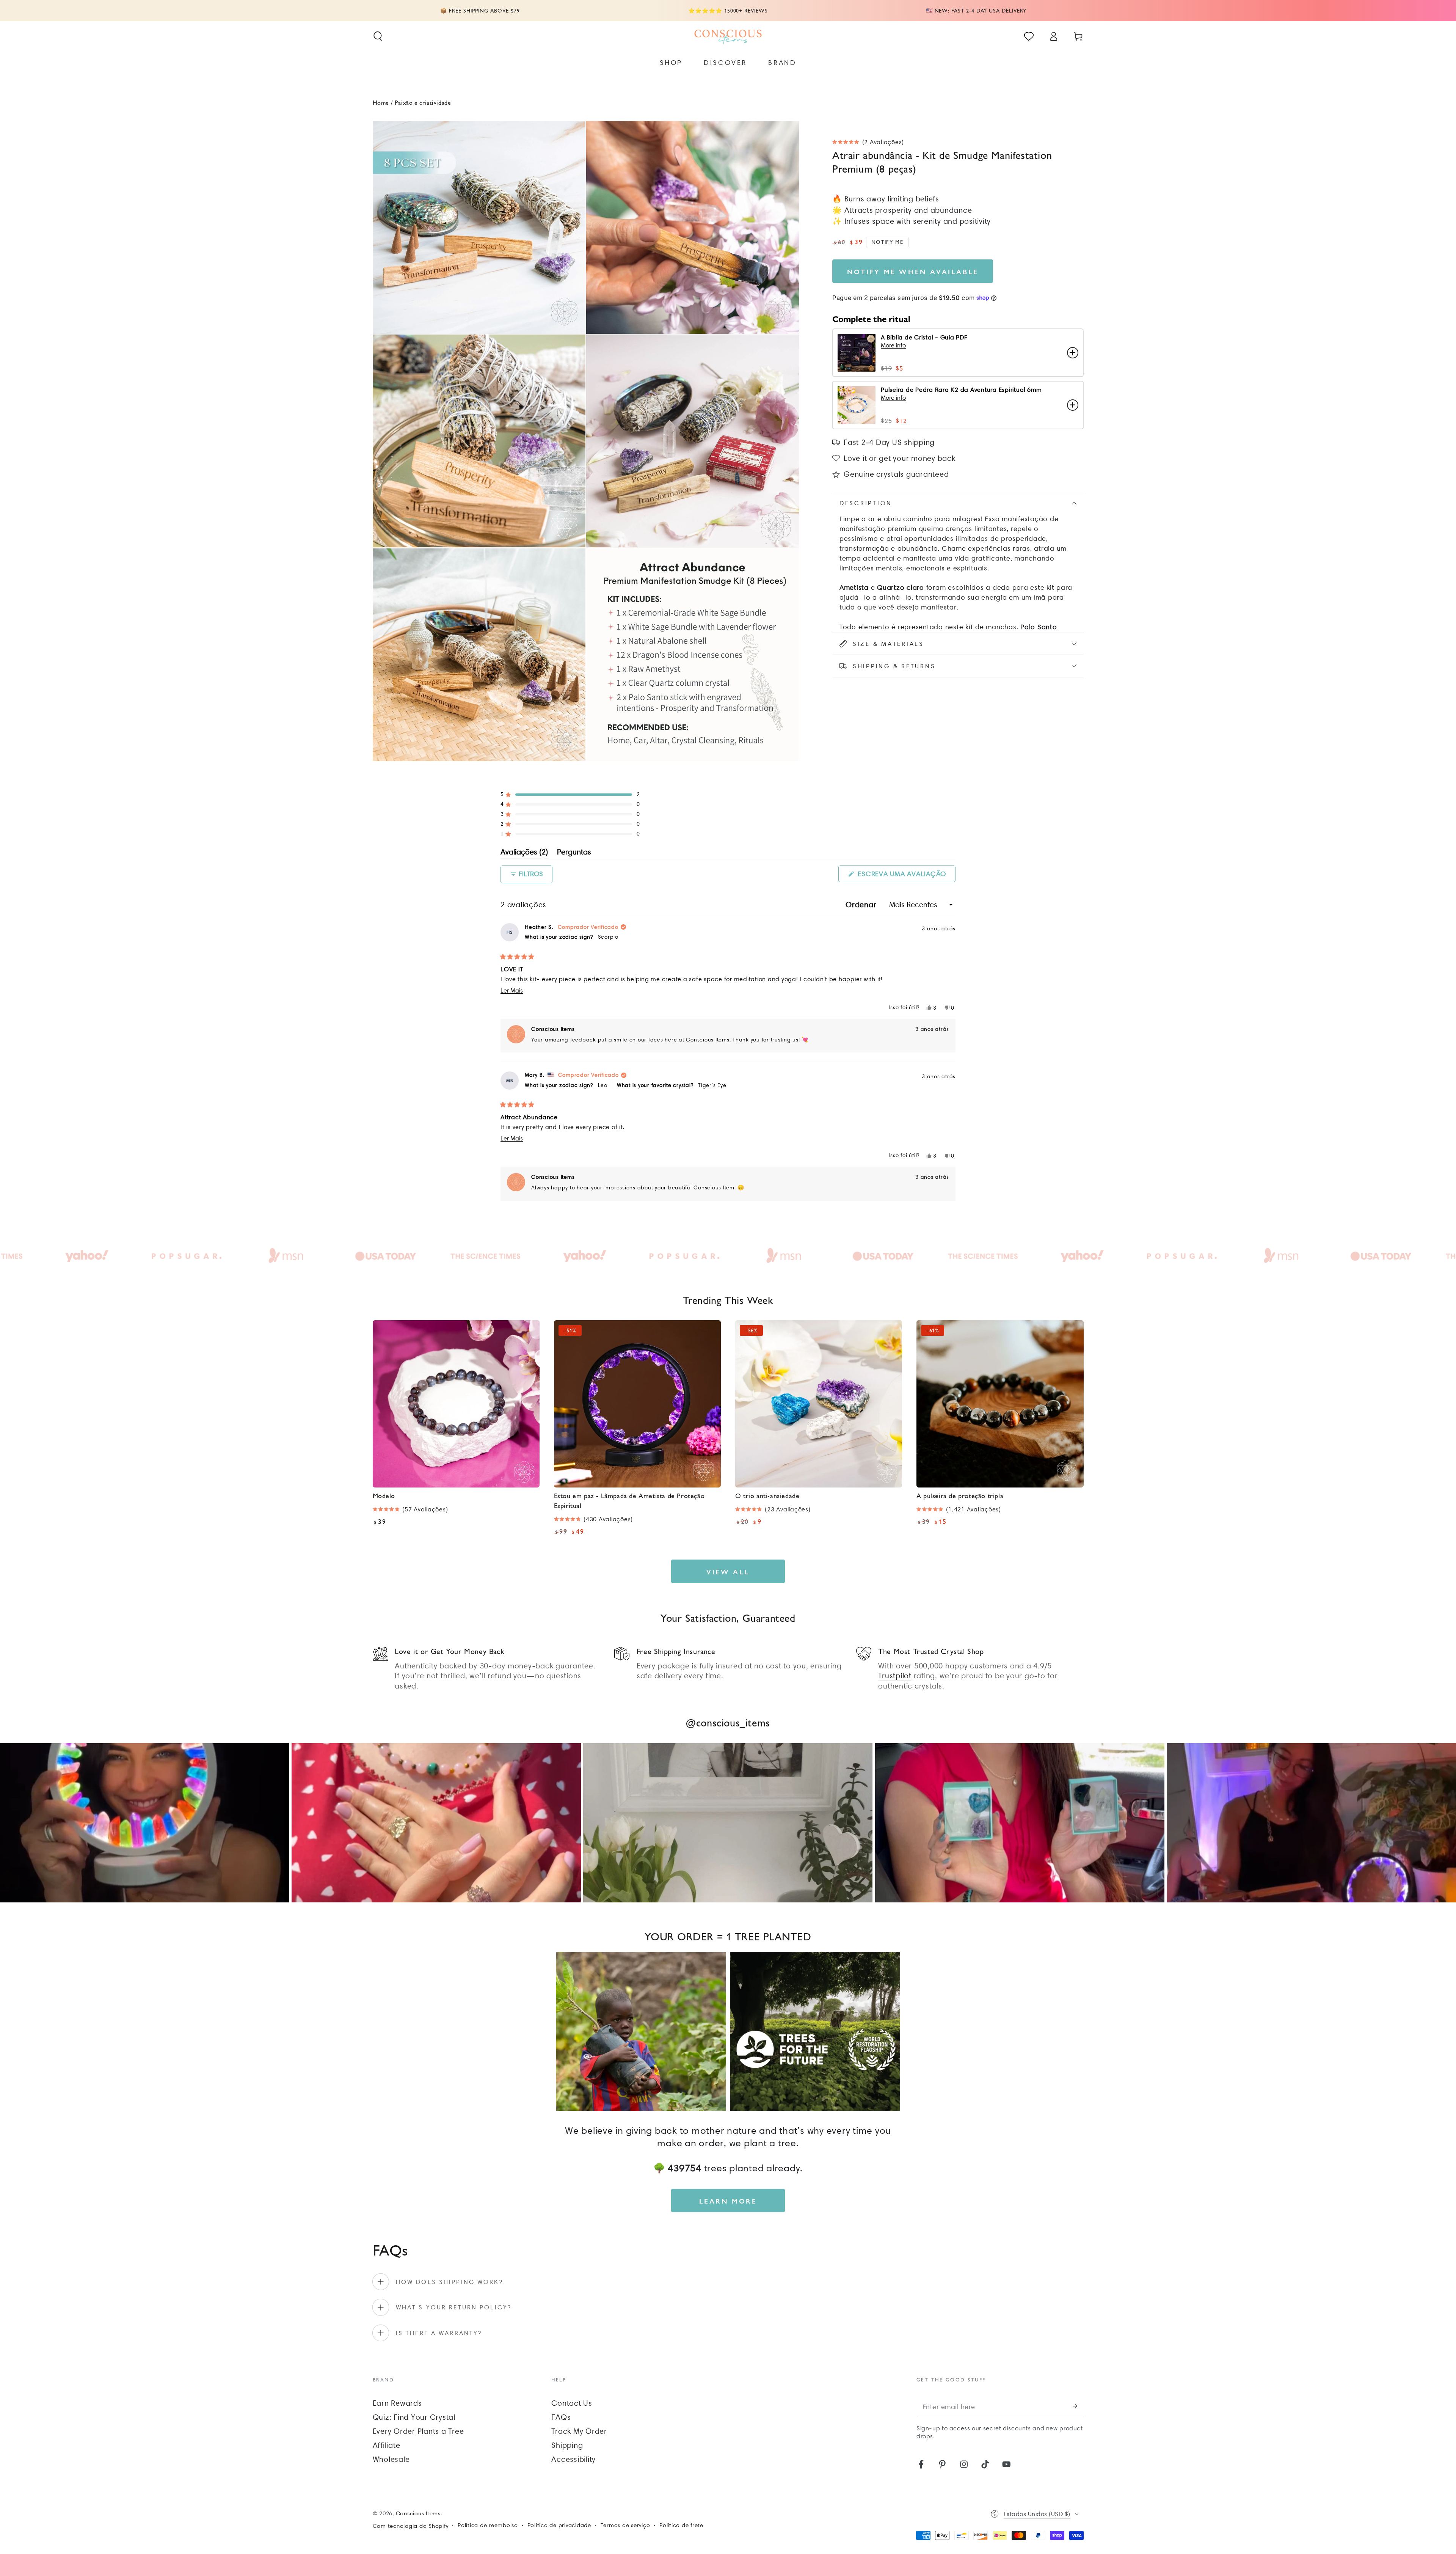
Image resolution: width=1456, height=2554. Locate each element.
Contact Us (572, 2403)
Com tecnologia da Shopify (411, 2526)
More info (893, 345)
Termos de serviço (625, 2525)
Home (381, 102)
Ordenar (862, 905)
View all (728, 1572)
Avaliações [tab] (524, 853)
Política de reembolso (488, 2525)
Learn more (728, 2201)
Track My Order (579, 2431)
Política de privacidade (559, 2525)
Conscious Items (418, 2513)
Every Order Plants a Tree (418, 2431)
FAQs (561, 2417)
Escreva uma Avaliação (906, 876)
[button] (378, 36)
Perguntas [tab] (574, 853)
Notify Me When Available (913, 271)
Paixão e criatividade (423, 102)
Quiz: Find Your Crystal (414, 2417)
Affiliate (387, 2445)
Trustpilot (895, 1676)
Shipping (567, 2445)
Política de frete (681, 2525)
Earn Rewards (397, 2403)
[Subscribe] (1078, 2406)
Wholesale (391, 2459)
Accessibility (573, 2459)
